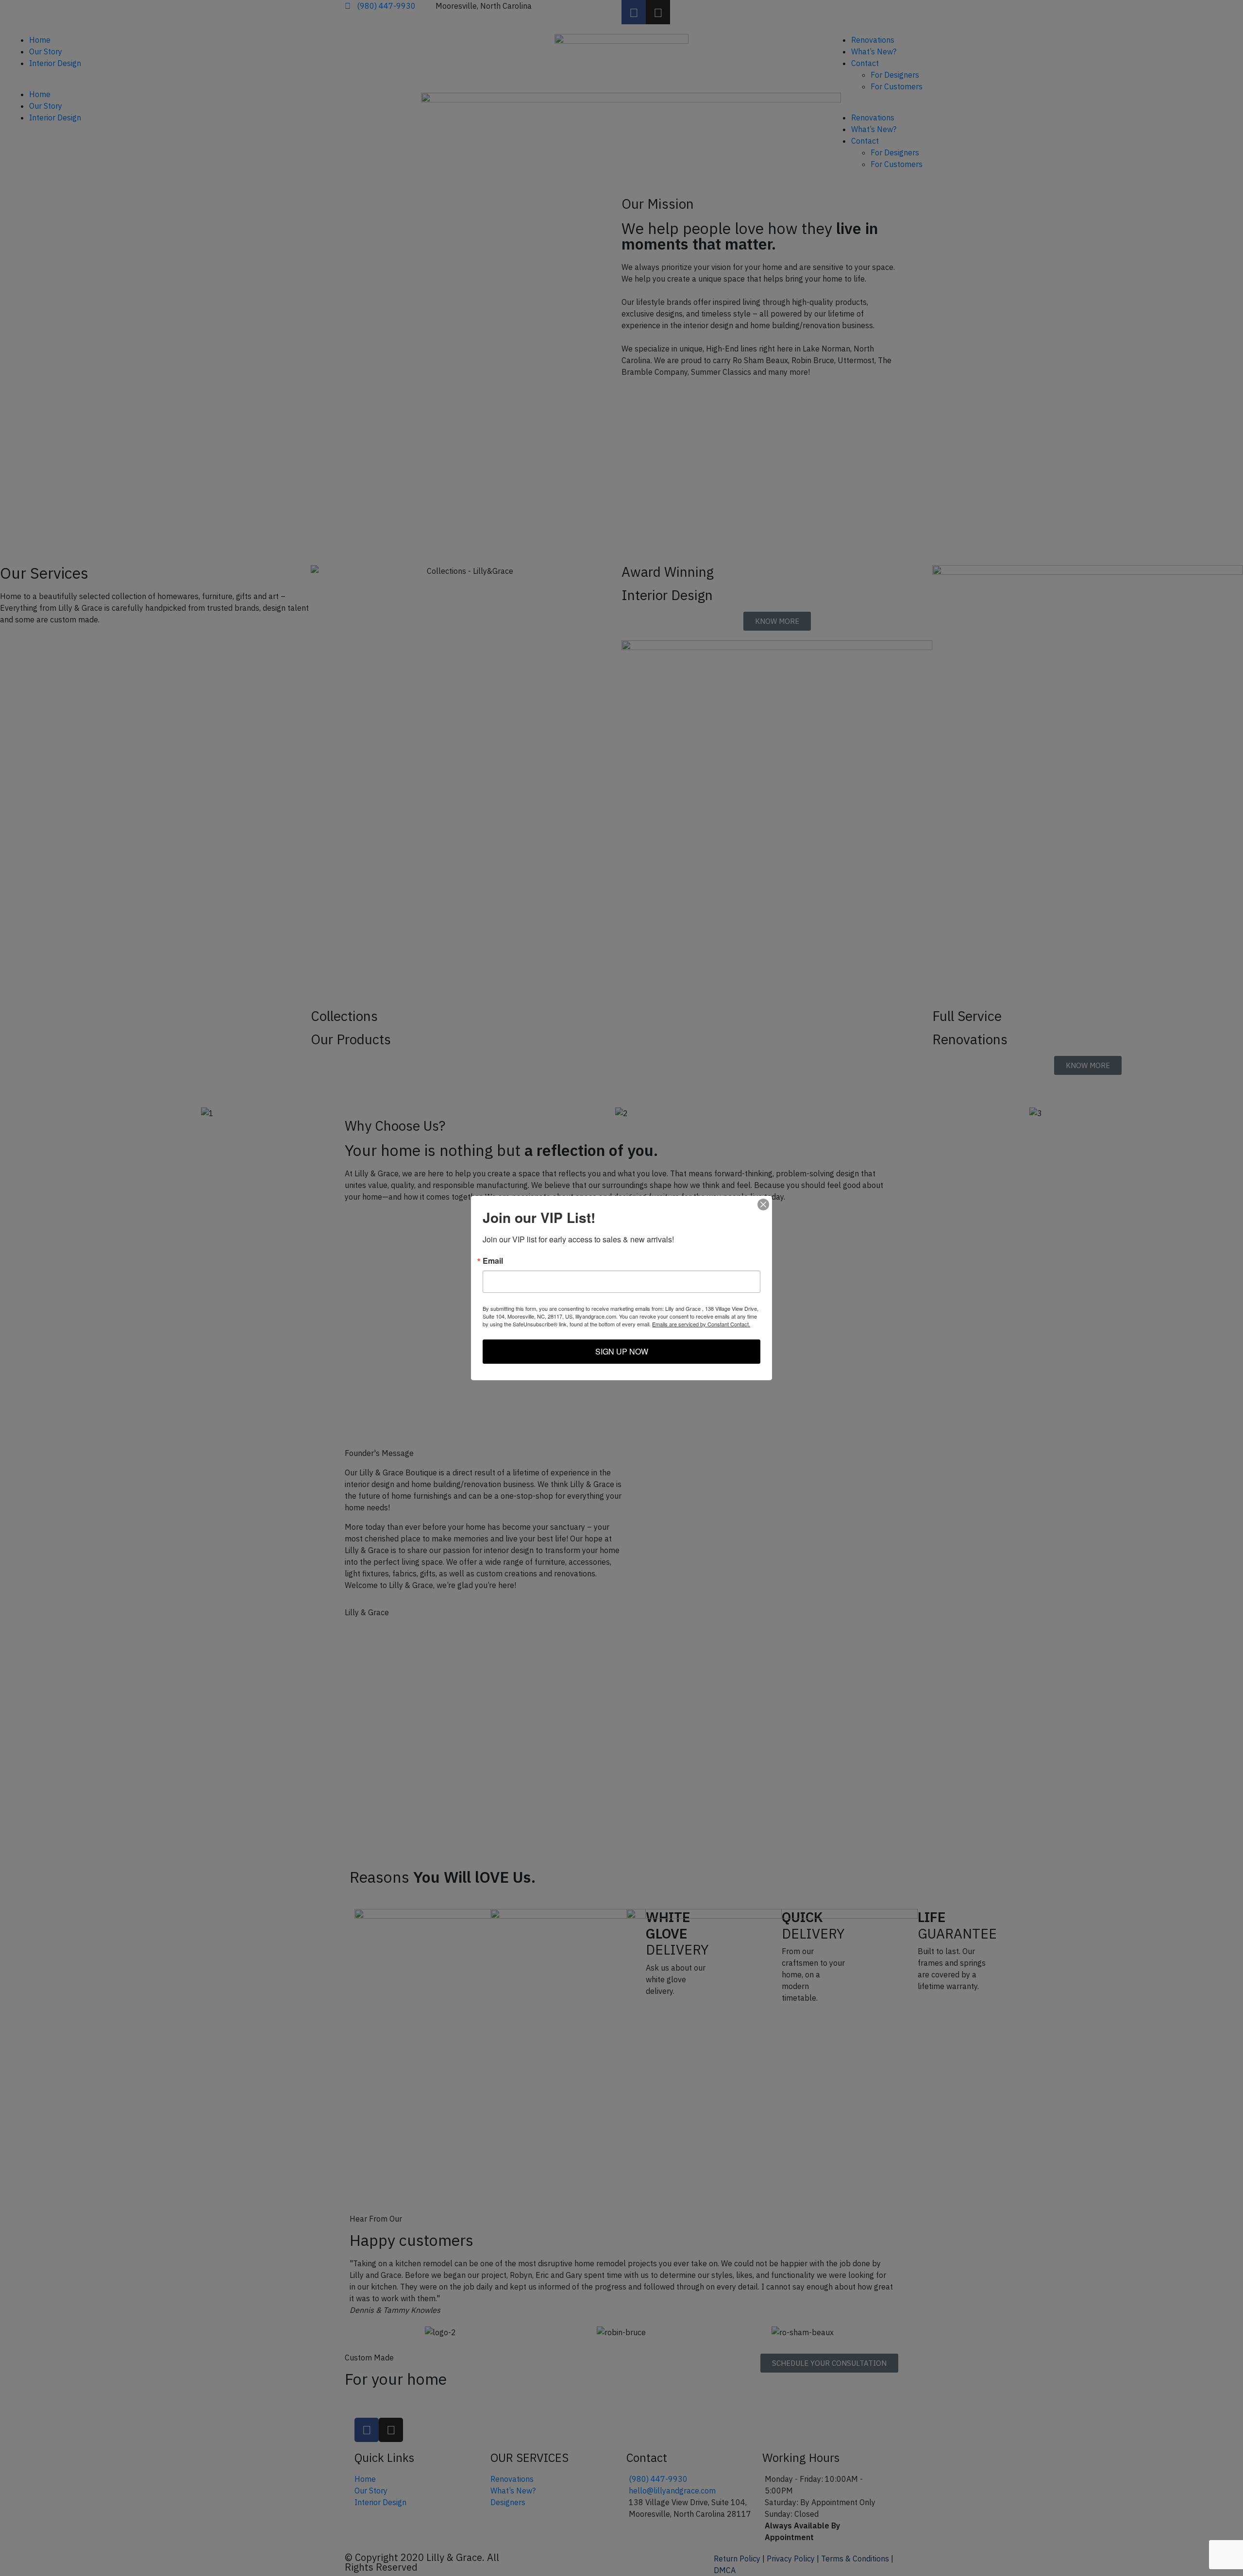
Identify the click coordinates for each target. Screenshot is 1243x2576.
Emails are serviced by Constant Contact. (701, 1324)
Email (493, 1261)
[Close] (763, 1204)
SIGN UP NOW (622, 1351)
